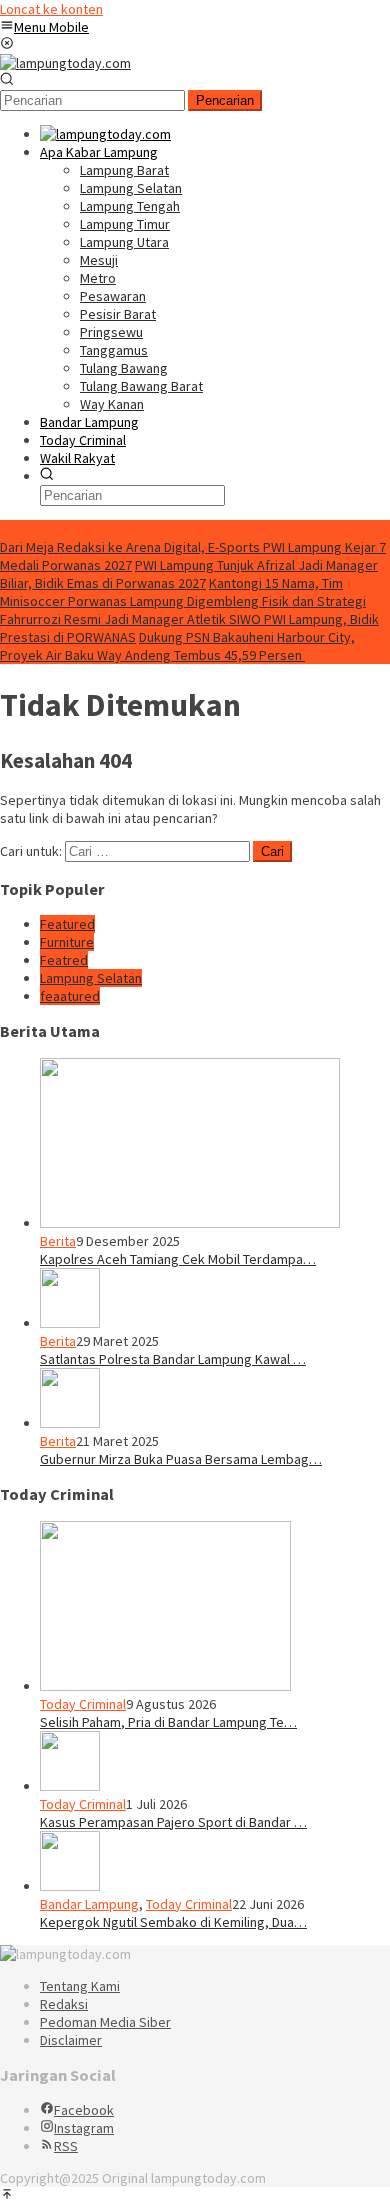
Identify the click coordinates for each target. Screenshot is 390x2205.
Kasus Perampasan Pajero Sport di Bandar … (173, 1822)
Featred (64, 960)
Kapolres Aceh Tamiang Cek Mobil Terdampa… (178, 1259)
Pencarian (225, 100)
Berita (58, 1241)
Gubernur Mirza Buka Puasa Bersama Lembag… (181, 1459)
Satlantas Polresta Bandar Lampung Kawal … (173, 1359)
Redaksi (64, 2004)
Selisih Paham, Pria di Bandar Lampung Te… (168, 1722)
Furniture (67, 942)
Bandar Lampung (89, 1904)
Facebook (84, 2110)
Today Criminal (83, 1704)
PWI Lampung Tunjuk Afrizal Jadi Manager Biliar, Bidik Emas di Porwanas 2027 (189, 574)
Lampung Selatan (91, 978)
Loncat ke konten (51, 9)
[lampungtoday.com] (65, 63)
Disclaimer (71, 2040)
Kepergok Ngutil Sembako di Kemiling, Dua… (173, 1922)
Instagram (84, 2128)
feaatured (70, 996)
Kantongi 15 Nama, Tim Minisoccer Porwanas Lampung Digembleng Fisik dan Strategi (183, 592)
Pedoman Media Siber (105, 2022)
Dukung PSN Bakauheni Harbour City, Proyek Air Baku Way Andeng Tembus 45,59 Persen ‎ (177, 646)
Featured (67, 924)
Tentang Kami (80, 1986)
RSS (66, 2146)
